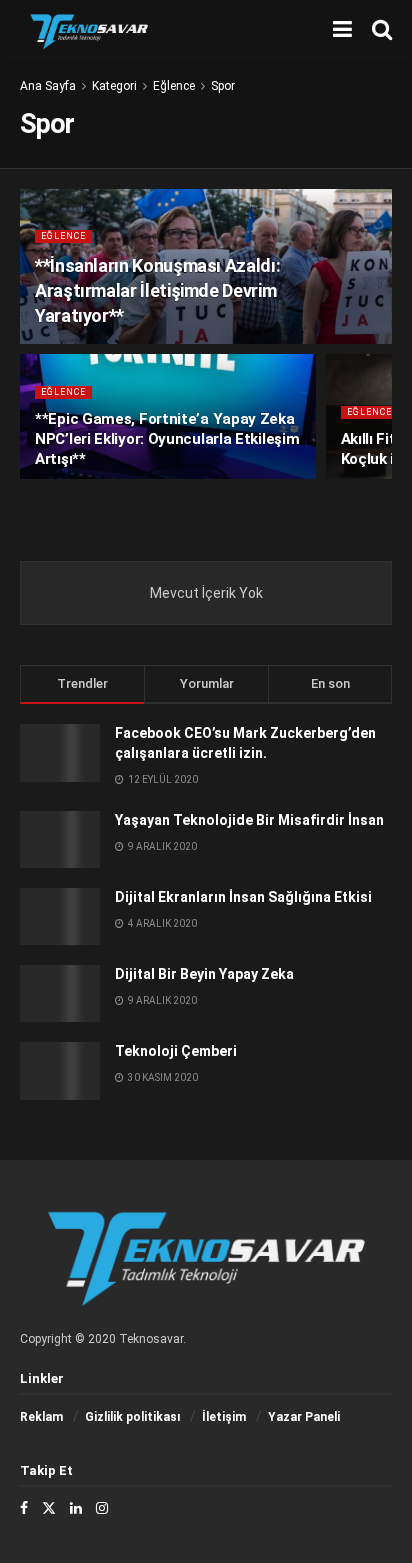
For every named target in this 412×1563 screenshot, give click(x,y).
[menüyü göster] (342, 30)
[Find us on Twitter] (49, 1508)
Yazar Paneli (304, 1417)
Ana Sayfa (48, 86)
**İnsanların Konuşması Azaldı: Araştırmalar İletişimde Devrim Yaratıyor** (157, 290)
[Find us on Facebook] (24, 1508)
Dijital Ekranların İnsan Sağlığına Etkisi (243, 897)
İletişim (224, 1417)
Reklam (41, 1417)
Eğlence (174, 86)
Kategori (114, 86)
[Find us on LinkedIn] (76, 1508)
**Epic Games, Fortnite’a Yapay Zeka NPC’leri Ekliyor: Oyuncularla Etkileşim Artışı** (167, 439)
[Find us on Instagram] (102, 1508)
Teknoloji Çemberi (176, 1051)
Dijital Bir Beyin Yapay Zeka (204, 974)
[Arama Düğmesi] (382, 30)
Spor (223, 86)
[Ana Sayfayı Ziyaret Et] (89, 30)
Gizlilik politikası (132, 1417)
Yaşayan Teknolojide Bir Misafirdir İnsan (249, 820)
